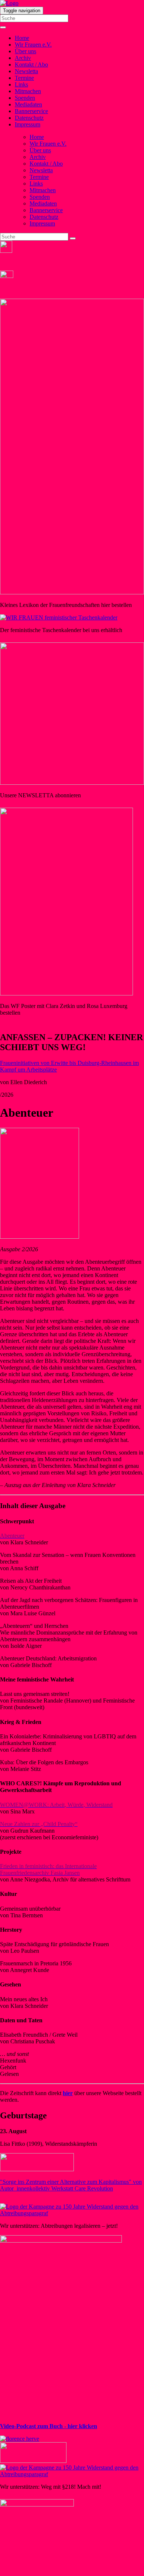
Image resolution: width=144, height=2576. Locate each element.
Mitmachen (28, 91)
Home (22, 38)
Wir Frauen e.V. (33, 45)
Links (21, 84)
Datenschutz (29, 118)
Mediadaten (28, 104)
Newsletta (26, 71)
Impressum (28, 124)
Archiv (23, 58)
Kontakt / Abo (31, 65)
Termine (24, 78)
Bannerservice (31, 111)
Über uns (25, 51)
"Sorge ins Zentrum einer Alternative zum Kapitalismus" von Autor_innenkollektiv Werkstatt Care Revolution (71, 2185)
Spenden (25, 98)
